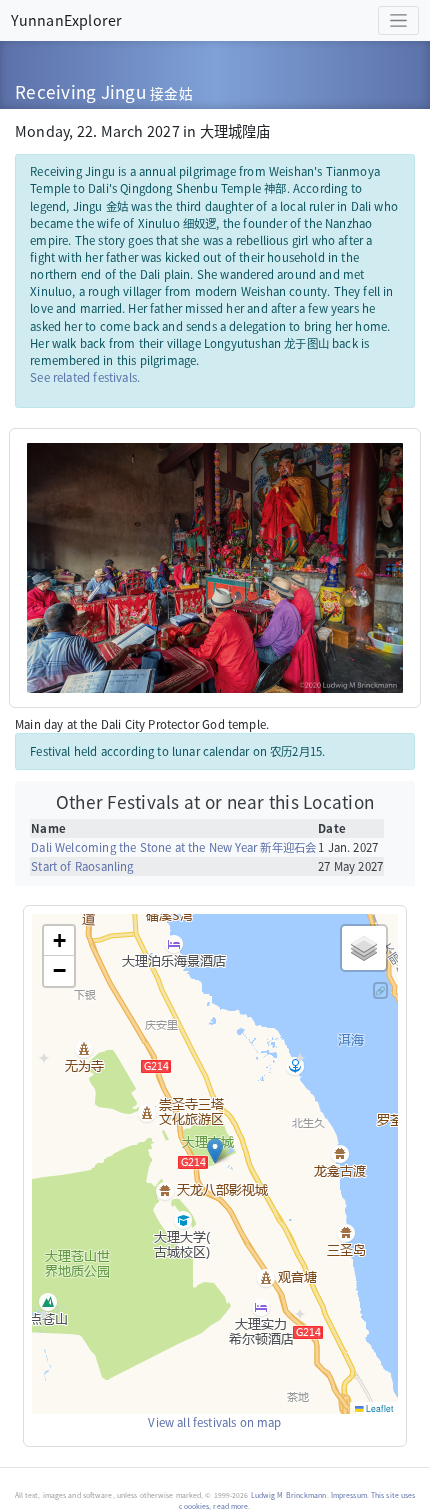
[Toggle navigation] (398, 20)
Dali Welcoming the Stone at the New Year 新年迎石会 (173, 847)
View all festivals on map (214, 1422)
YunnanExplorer (66, 19)
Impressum (349, 1495)
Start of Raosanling (82, 866)
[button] (215, 1151)
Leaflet (378, 1408)
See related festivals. (85, 377)
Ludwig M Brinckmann (289, 1495)
